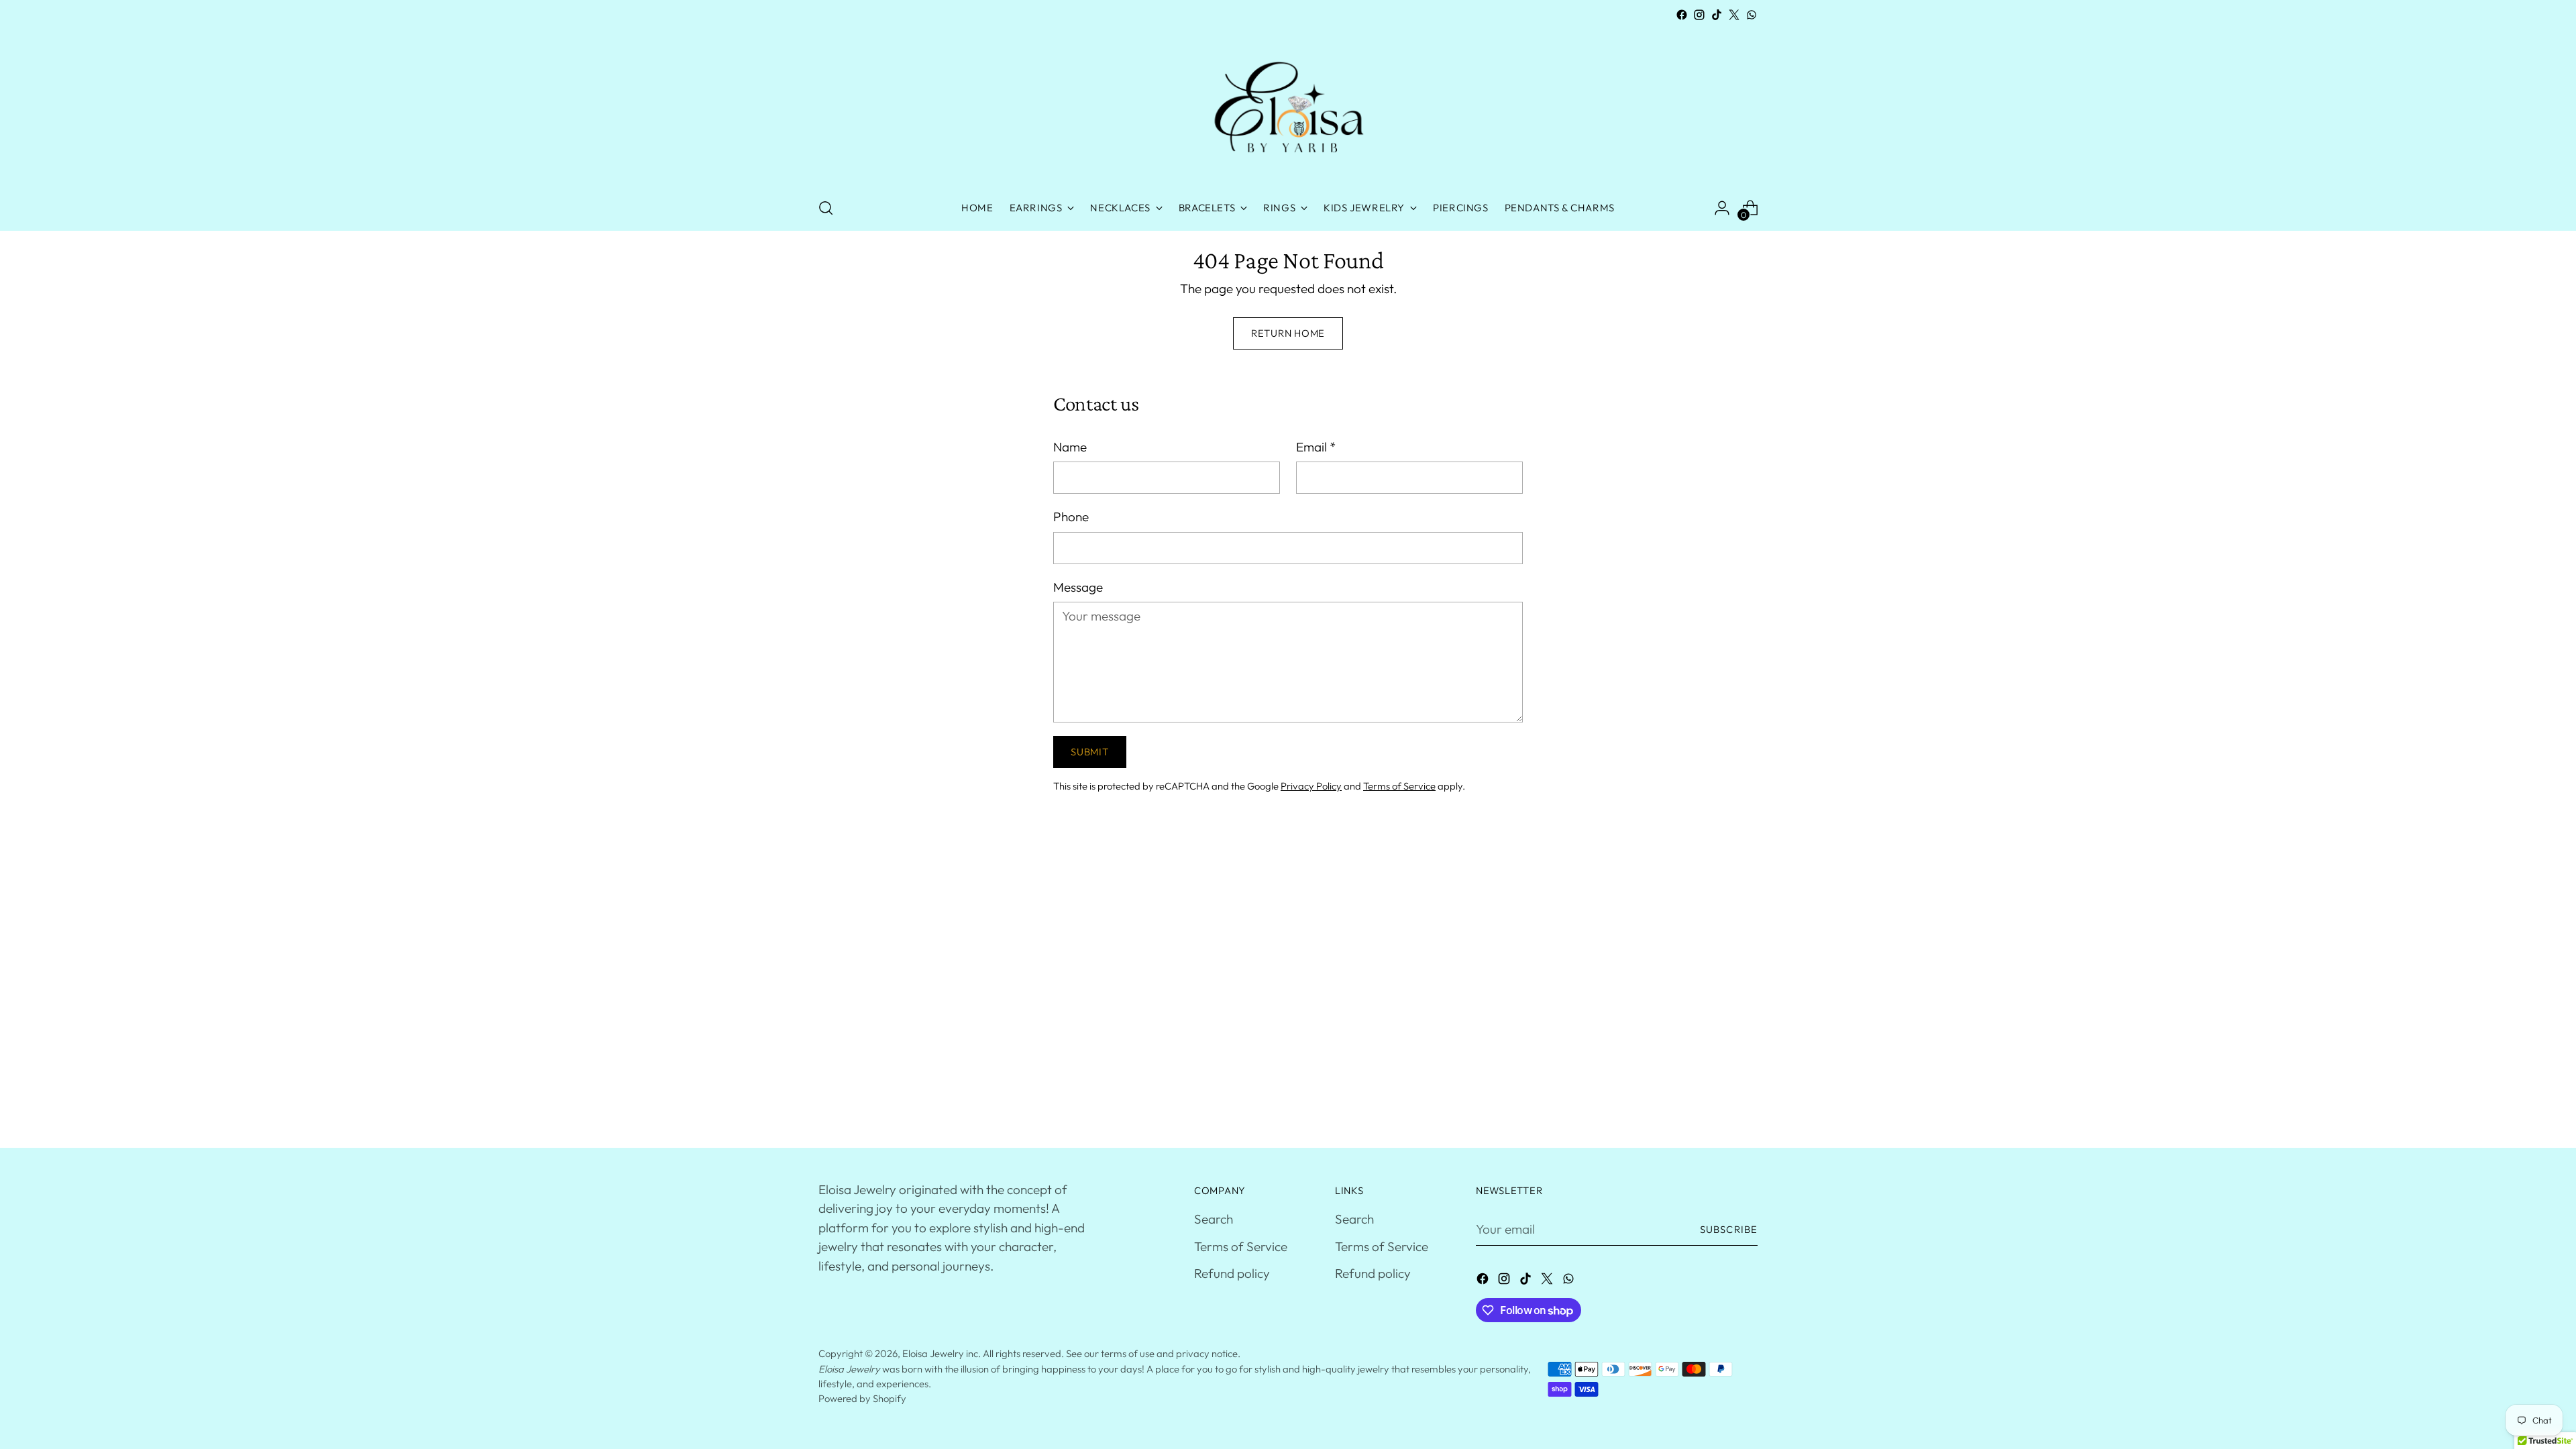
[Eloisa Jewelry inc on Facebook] (1682, 15)
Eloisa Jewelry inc (940, 1353)
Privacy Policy (1311, 786)
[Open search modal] (826, 208)
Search (1214, 1219)
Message (1078, 587)
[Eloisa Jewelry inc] (1288, 105)
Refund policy (1232, 1273)
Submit (1089, 752)
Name (1070, 447)
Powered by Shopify (862, 1398)
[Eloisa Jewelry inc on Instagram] (1699, 15)
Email (1316, 447)
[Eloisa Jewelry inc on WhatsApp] (1752, 15)
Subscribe (1729, 1229)
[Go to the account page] (1722, 208)
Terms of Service (1399, 786)
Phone (1071, 517)
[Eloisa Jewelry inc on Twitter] (1734, 15)
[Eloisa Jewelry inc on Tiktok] (1717, 15)
